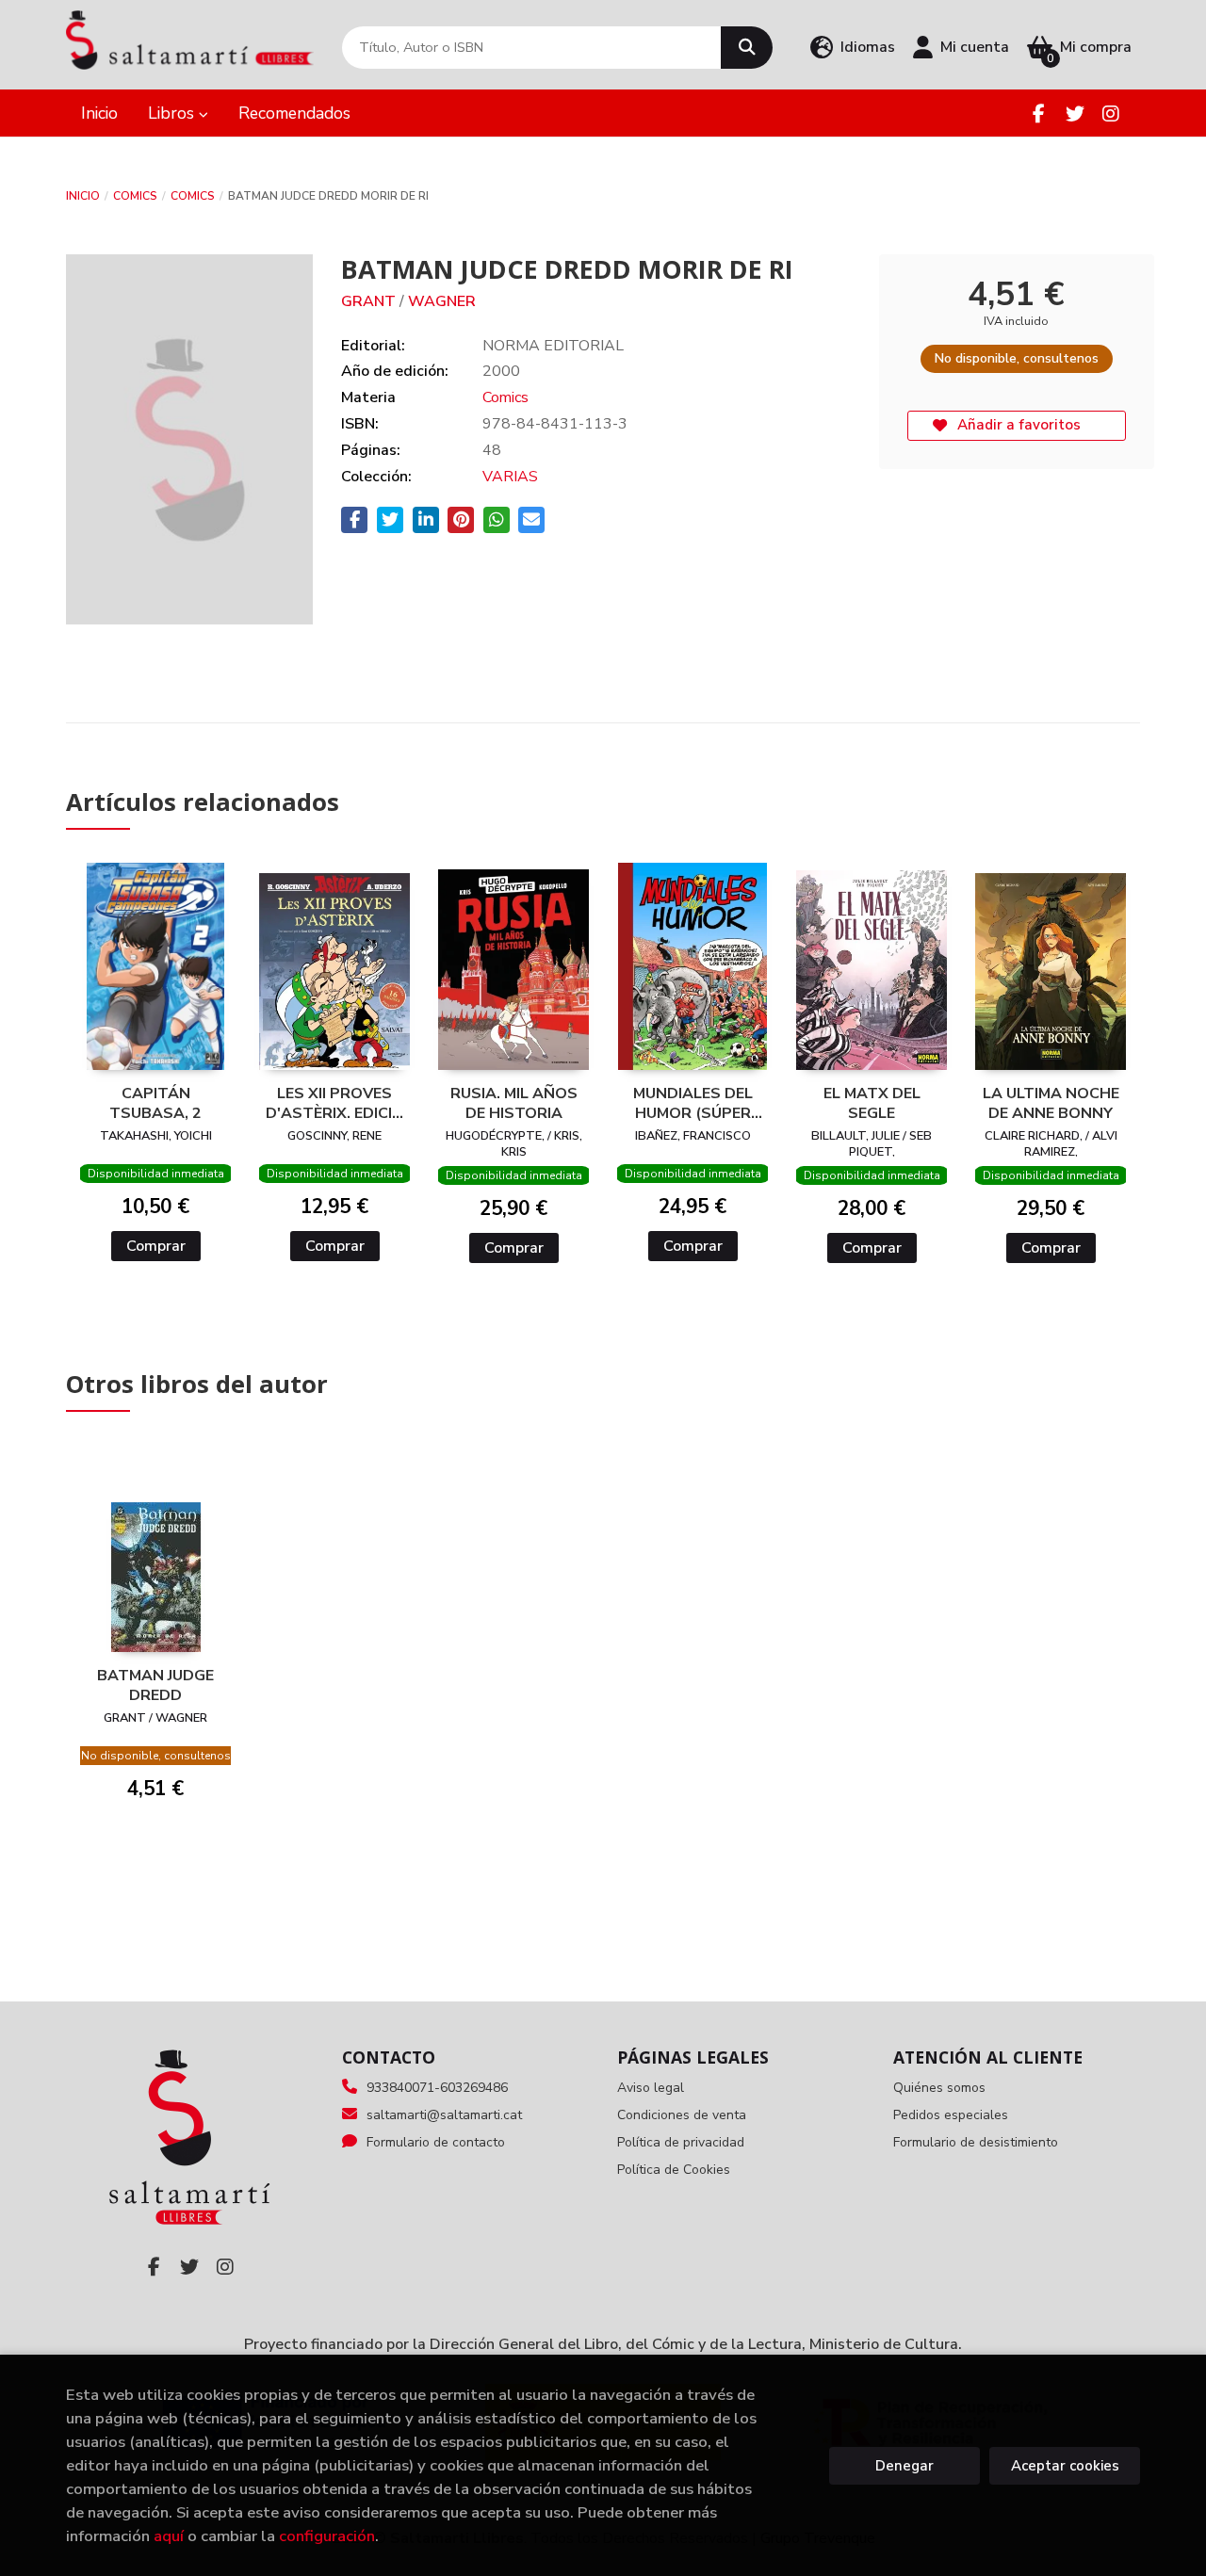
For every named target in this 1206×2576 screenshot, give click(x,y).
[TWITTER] (1075, 113)
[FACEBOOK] (1039, 113)
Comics (135, 196)
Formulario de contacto (436, 2142)
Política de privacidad (681, 2142)
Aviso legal (651, 2088)
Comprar (156, 1246)
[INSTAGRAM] (1110, 113)
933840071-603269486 (437, 2088)
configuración (327, 2536)
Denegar (904, 2466)
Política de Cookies (674, 2170)
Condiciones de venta (682, 2115)
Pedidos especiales (951, 2115)
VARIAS (510, 477)
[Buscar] (747, 48)
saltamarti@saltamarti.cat (444, 2115)
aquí (169, 2536)
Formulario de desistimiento (976, 2142)
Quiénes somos (939, 2088)
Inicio (83, 196)
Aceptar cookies (1065, 2466)
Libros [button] (173, 113)
